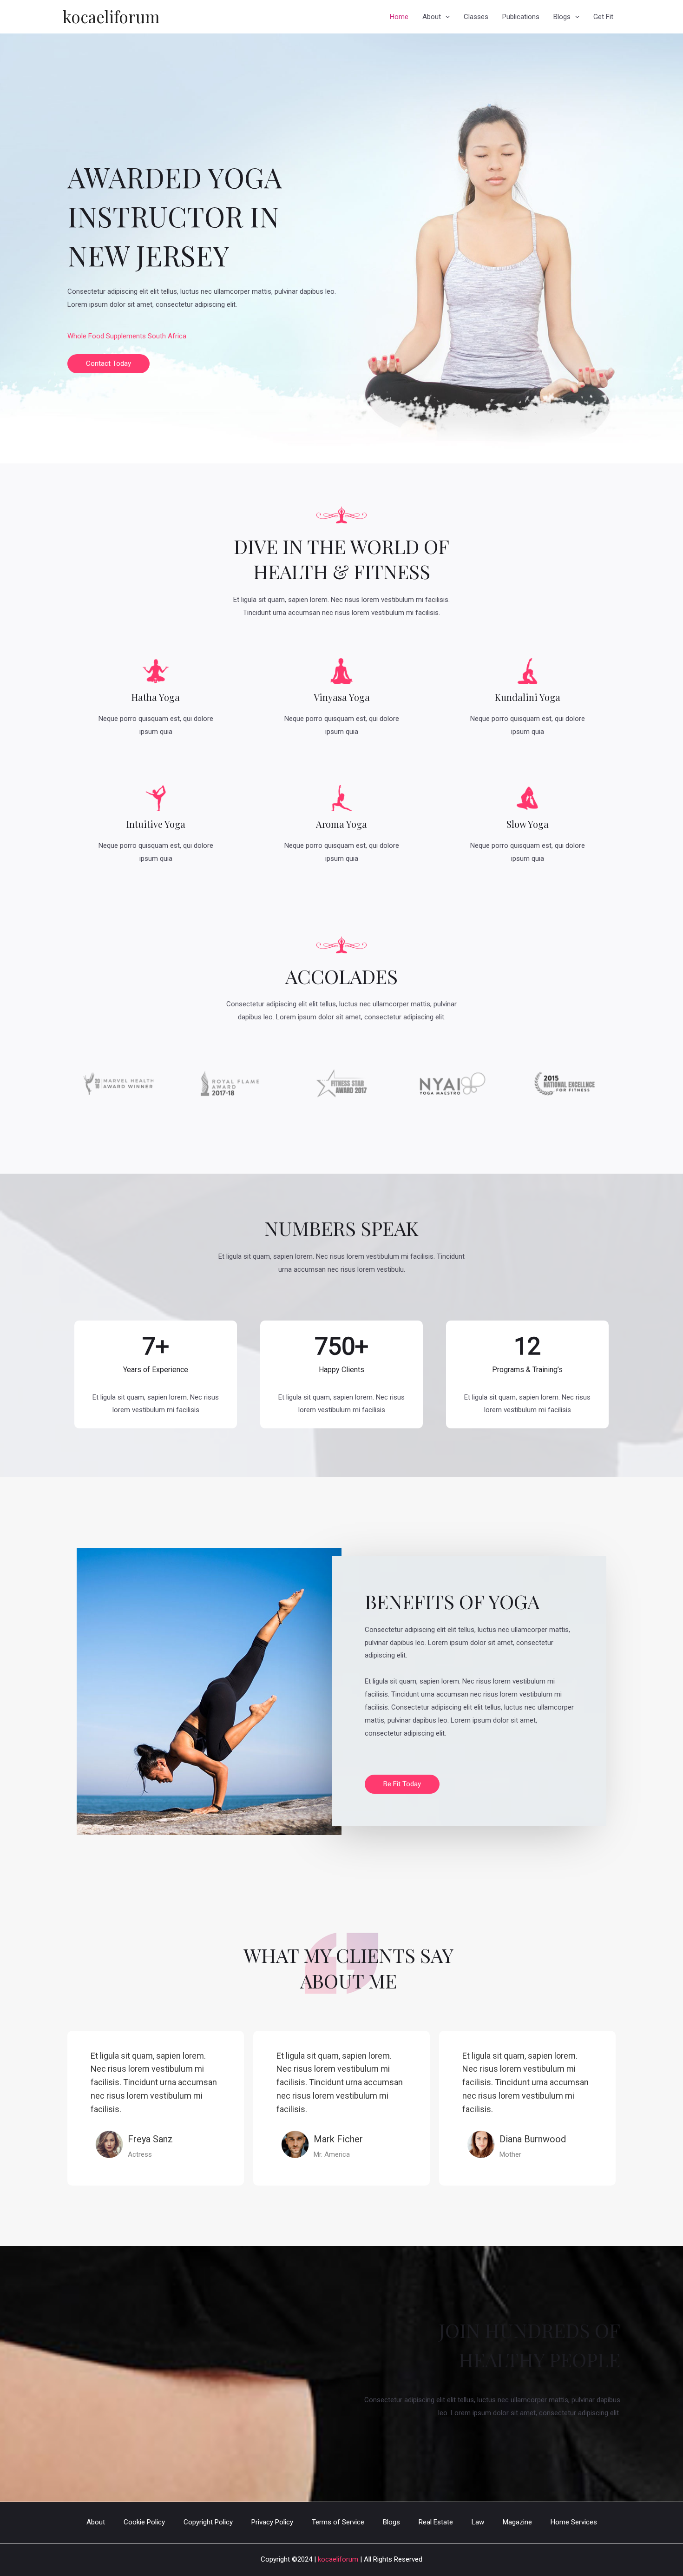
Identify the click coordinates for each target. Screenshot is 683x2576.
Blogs (562, 17)
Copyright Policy (208, 2522)
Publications (521, 17)
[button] (108, 364)
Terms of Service (338, 2522)
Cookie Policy (144, 2522)
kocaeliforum (111, 17)
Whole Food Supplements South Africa (127, 336)
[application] (445, 17)
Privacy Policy (272, 2522)
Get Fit (603, 17)
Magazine (517, 2522)
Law (478, 2522)
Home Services (574, 2522)
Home (399, 17)
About (432, 17)
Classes (476, 17)
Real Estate (436, 2522)
